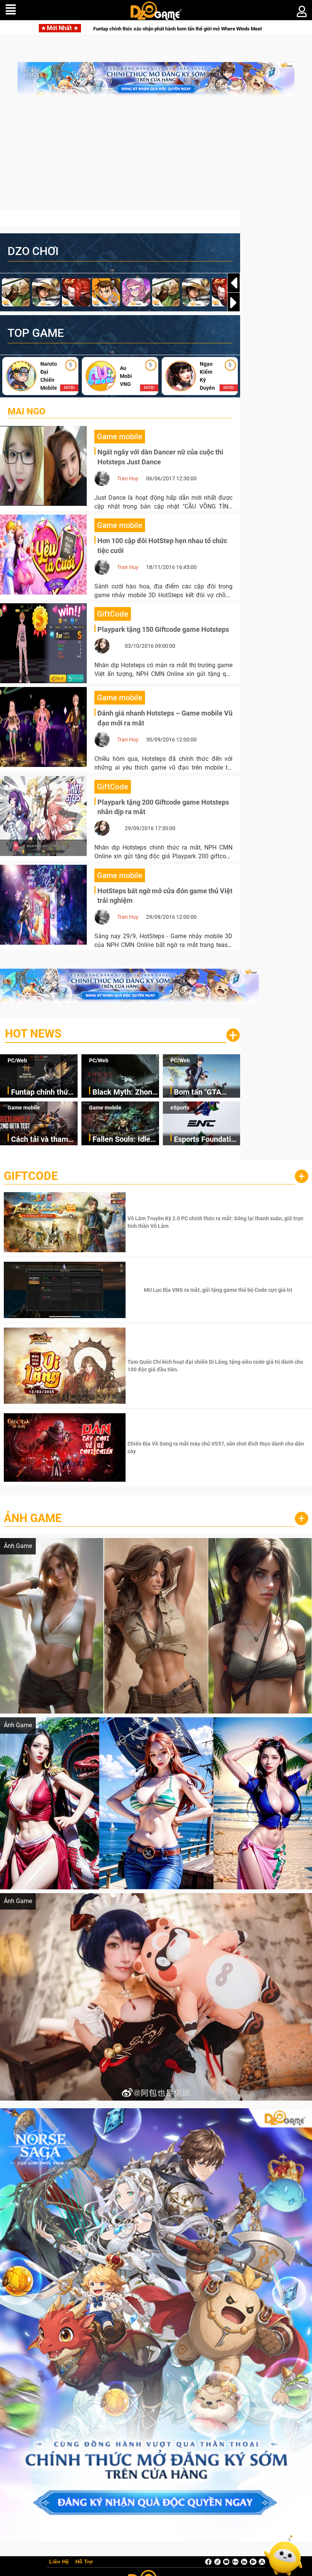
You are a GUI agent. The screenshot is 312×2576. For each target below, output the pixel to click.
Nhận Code (217, 1222)
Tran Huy (128, 478)
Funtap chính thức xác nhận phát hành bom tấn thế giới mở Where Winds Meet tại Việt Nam (44, 1093)
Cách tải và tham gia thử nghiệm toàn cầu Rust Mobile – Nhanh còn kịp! (40, 1140)
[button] (234, 303)
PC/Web (17, 1060)
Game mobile (24, 1108)
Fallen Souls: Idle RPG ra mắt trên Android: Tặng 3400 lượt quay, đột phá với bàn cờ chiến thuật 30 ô (125, 1140)
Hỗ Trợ (84, 2562)
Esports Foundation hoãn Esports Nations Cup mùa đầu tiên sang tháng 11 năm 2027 (207, 1140)
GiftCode (31, 1176)
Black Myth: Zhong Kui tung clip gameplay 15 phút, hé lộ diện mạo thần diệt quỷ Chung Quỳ (124, 1093)
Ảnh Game (33, 1518)
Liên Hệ (59, 2562)
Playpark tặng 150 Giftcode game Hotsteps (163, 629)
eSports (180, 1108)
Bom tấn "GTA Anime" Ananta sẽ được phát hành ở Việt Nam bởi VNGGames (204, 1093)
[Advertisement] (156, 157)
